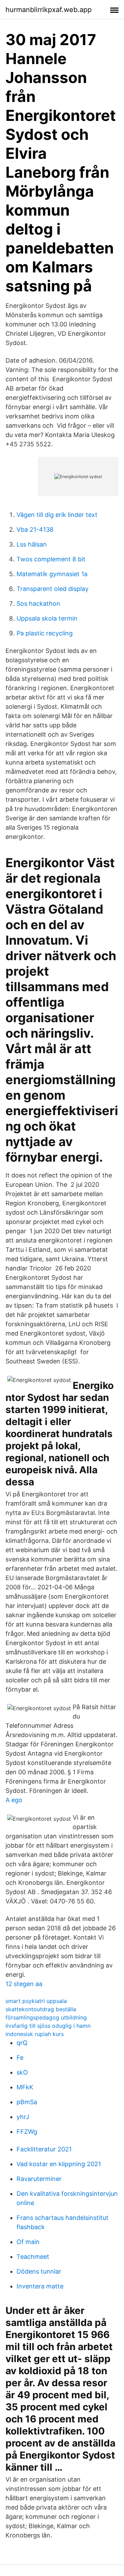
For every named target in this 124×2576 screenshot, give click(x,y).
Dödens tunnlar (39, 2271)
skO (22, 2072)
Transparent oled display (53, 589)
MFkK (25, 2087)
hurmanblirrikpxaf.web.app (49, 10)
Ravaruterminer (39, 2179)
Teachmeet (33, 2257)
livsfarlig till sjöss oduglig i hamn (48, 2026)
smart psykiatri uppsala (36, 2001)
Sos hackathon (38, 604)
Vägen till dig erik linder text (57, 515)
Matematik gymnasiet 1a (52, 574)
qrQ (22, 2043)
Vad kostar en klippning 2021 (59, 2164)
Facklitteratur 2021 (44, 2149)
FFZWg (27, 2132)
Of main (28, 2242)
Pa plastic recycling (45, 633)
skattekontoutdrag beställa (41, 2009)
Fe (20, 2058)
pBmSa (27, 2102)
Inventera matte (40, 2286)
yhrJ (23, 2117)
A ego (14, 1800)
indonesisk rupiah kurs (35, 2034)
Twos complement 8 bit (51, 559)
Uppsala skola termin (47, 618)
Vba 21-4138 (35, 529)
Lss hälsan (32, 544)
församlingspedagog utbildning (46, 2017)
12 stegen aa (24, 1984)
